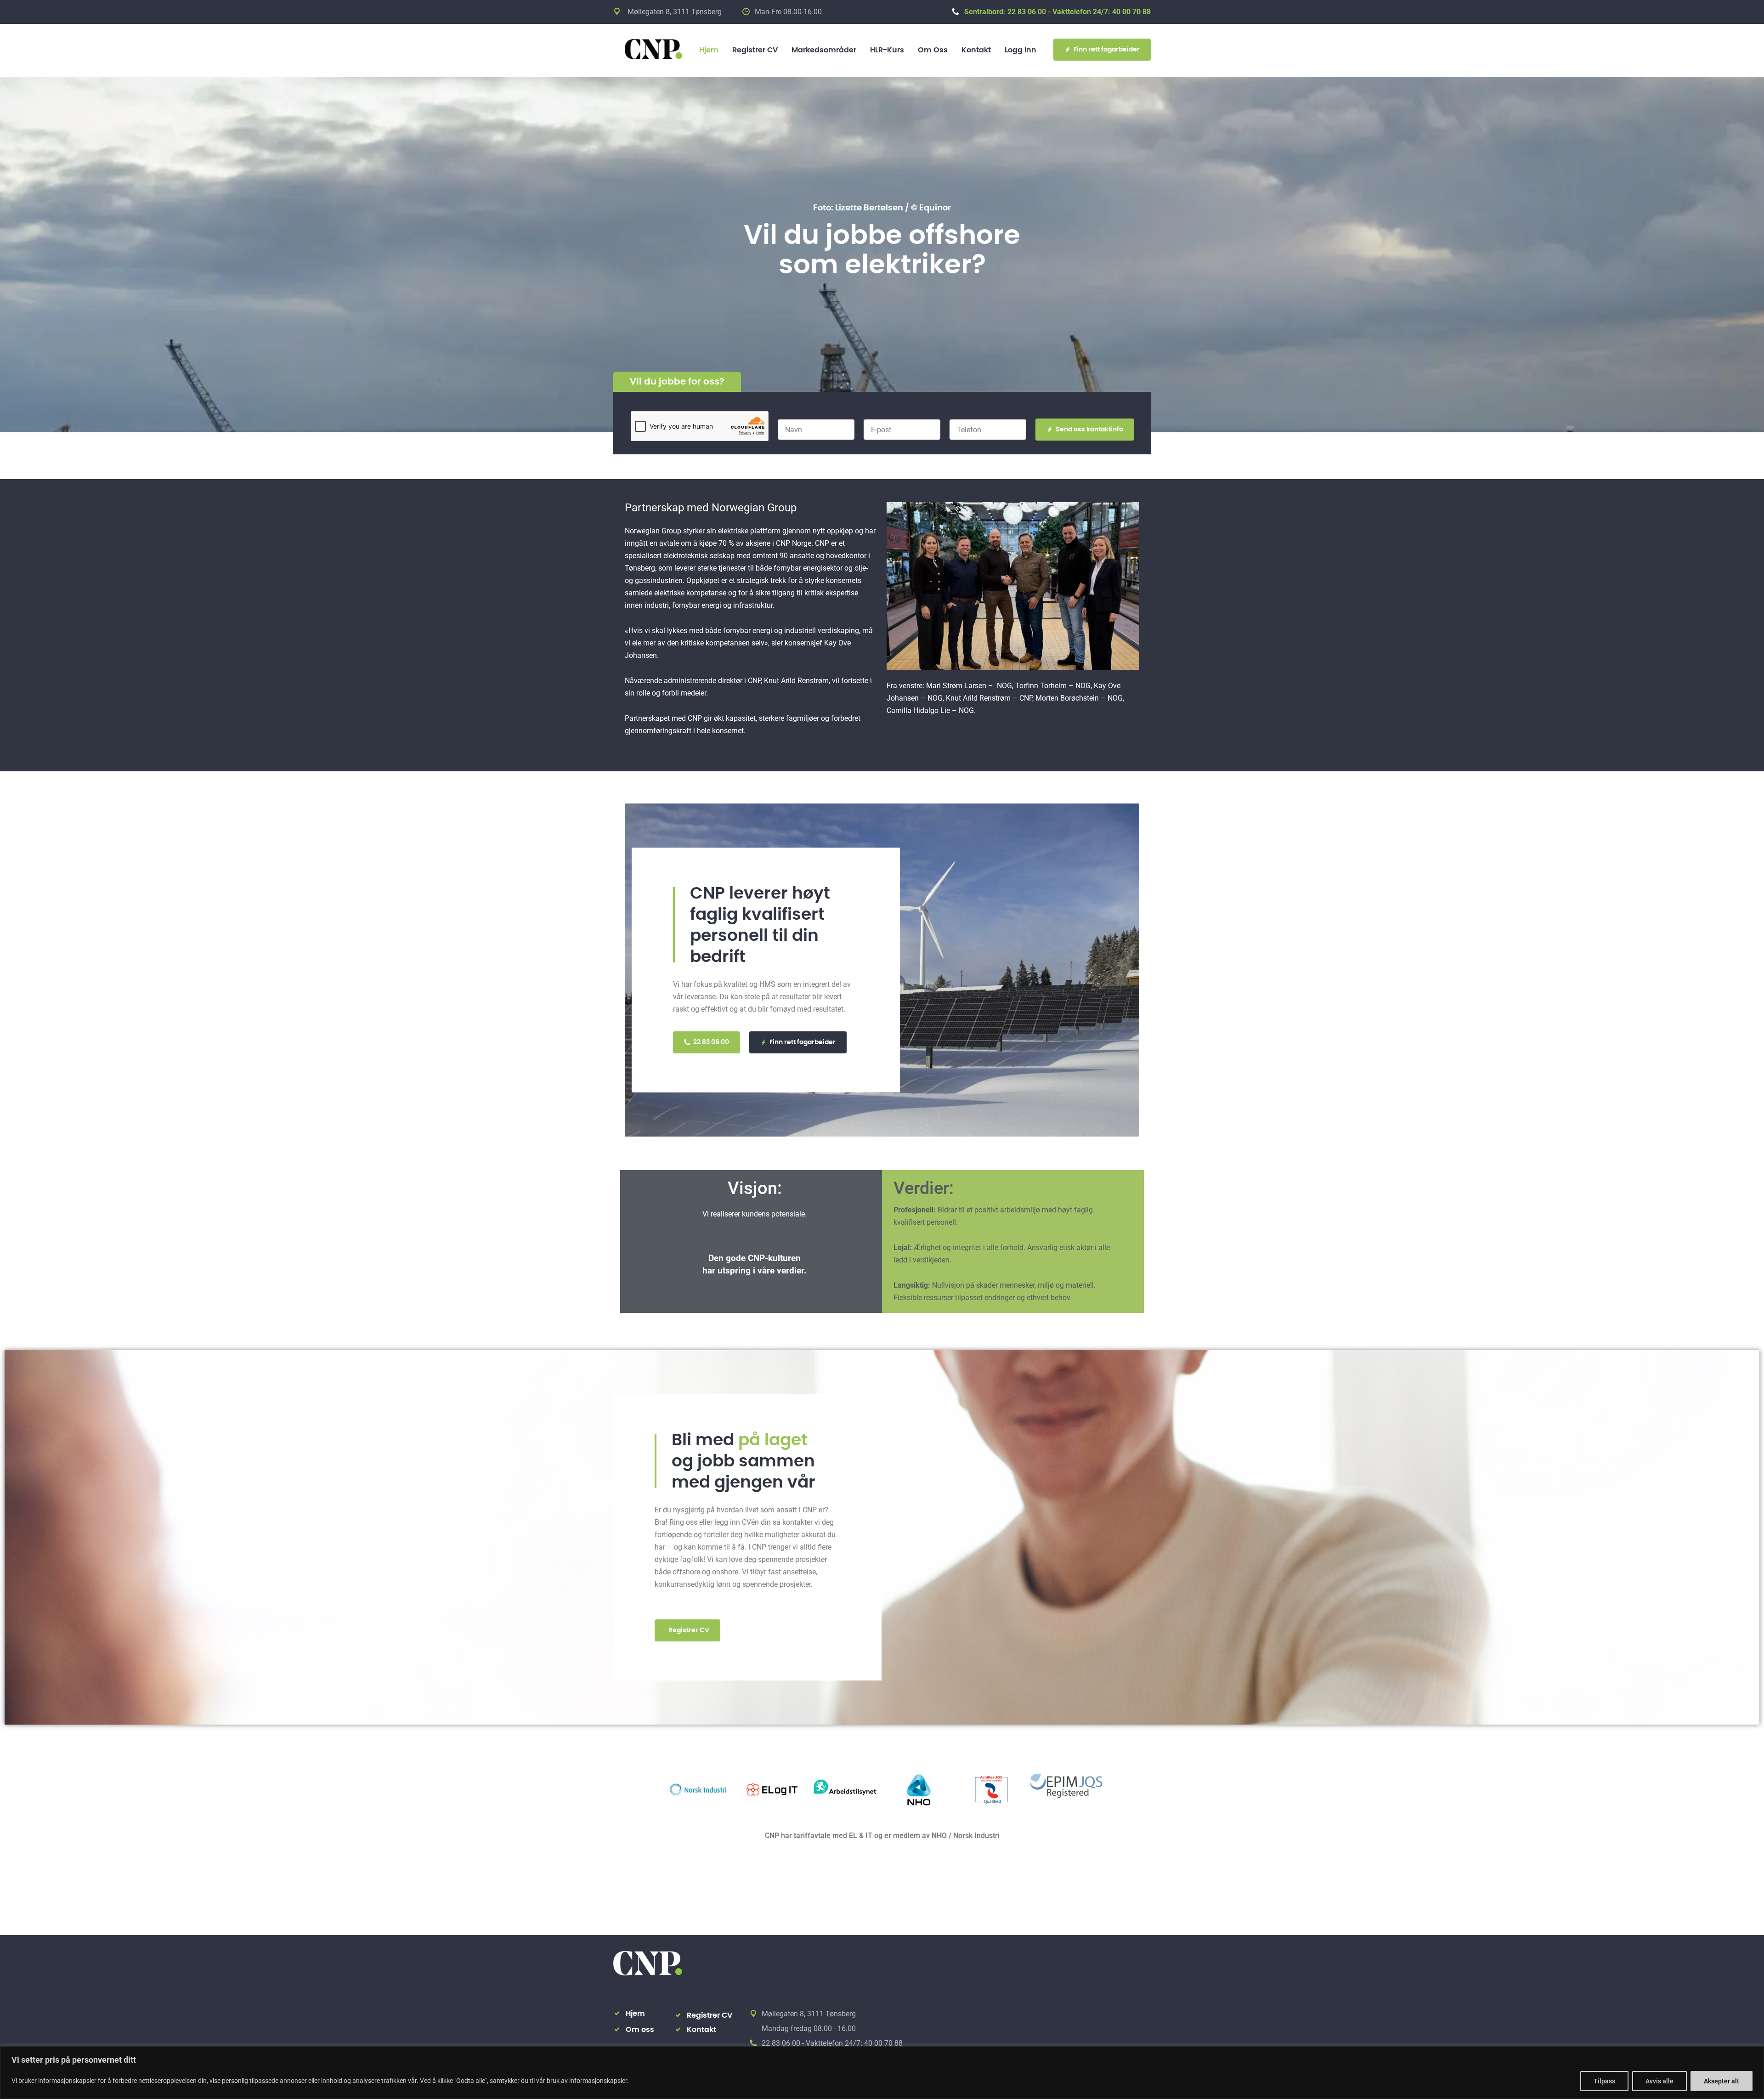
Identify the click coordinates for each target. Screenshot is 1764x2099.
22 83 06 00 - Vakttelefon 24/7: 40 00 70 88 (832, 2043)
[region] (882, 2073)
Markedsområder (824, 50)
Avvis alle (1659, 2081)
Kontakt (976, 50)
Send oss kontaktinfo (1089, 430)
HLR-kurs (887, 50)
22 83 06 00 (711, 1042)
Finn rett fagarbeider (1107, 50)
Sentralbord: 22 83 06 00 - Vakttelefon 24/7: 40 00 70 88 (1057, 12)
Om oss (933, 50)
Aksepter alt (1722, 2081)
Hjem (709, 50)
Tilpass (1604, 2081)
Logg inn (1021, 50)
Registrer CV (755, 50)
